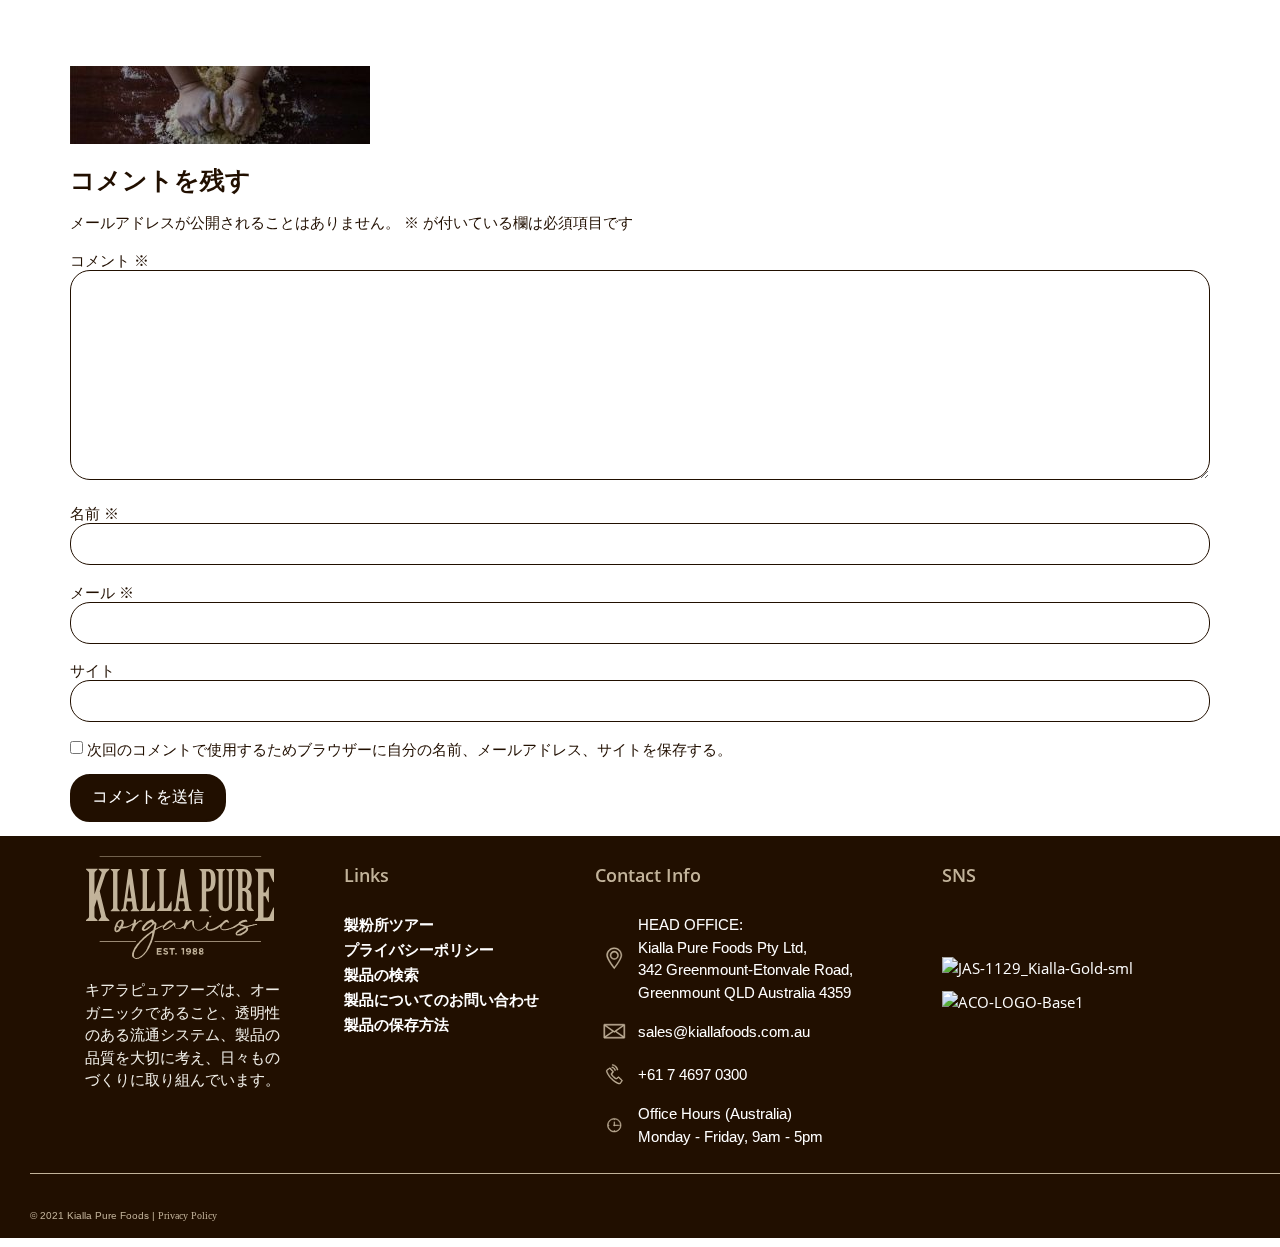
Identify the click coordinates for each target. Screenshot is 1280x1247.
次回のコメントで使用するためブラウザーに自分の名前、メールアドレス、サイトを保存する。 (409, 749)
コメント (109, 260)
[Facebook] (1002, 920)
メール (102, 592)
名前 (94, 513)
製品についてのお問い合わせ (441, 999)
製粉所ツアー (389, 924)
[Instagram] (958, 920)
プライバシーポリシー (419, 949)
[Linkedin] (1090, 920)
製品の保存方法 (396, 1024)
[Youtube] (1046, 920)
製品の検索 (381, 974)
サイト (92, 670)
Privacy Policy (187, 1215)
